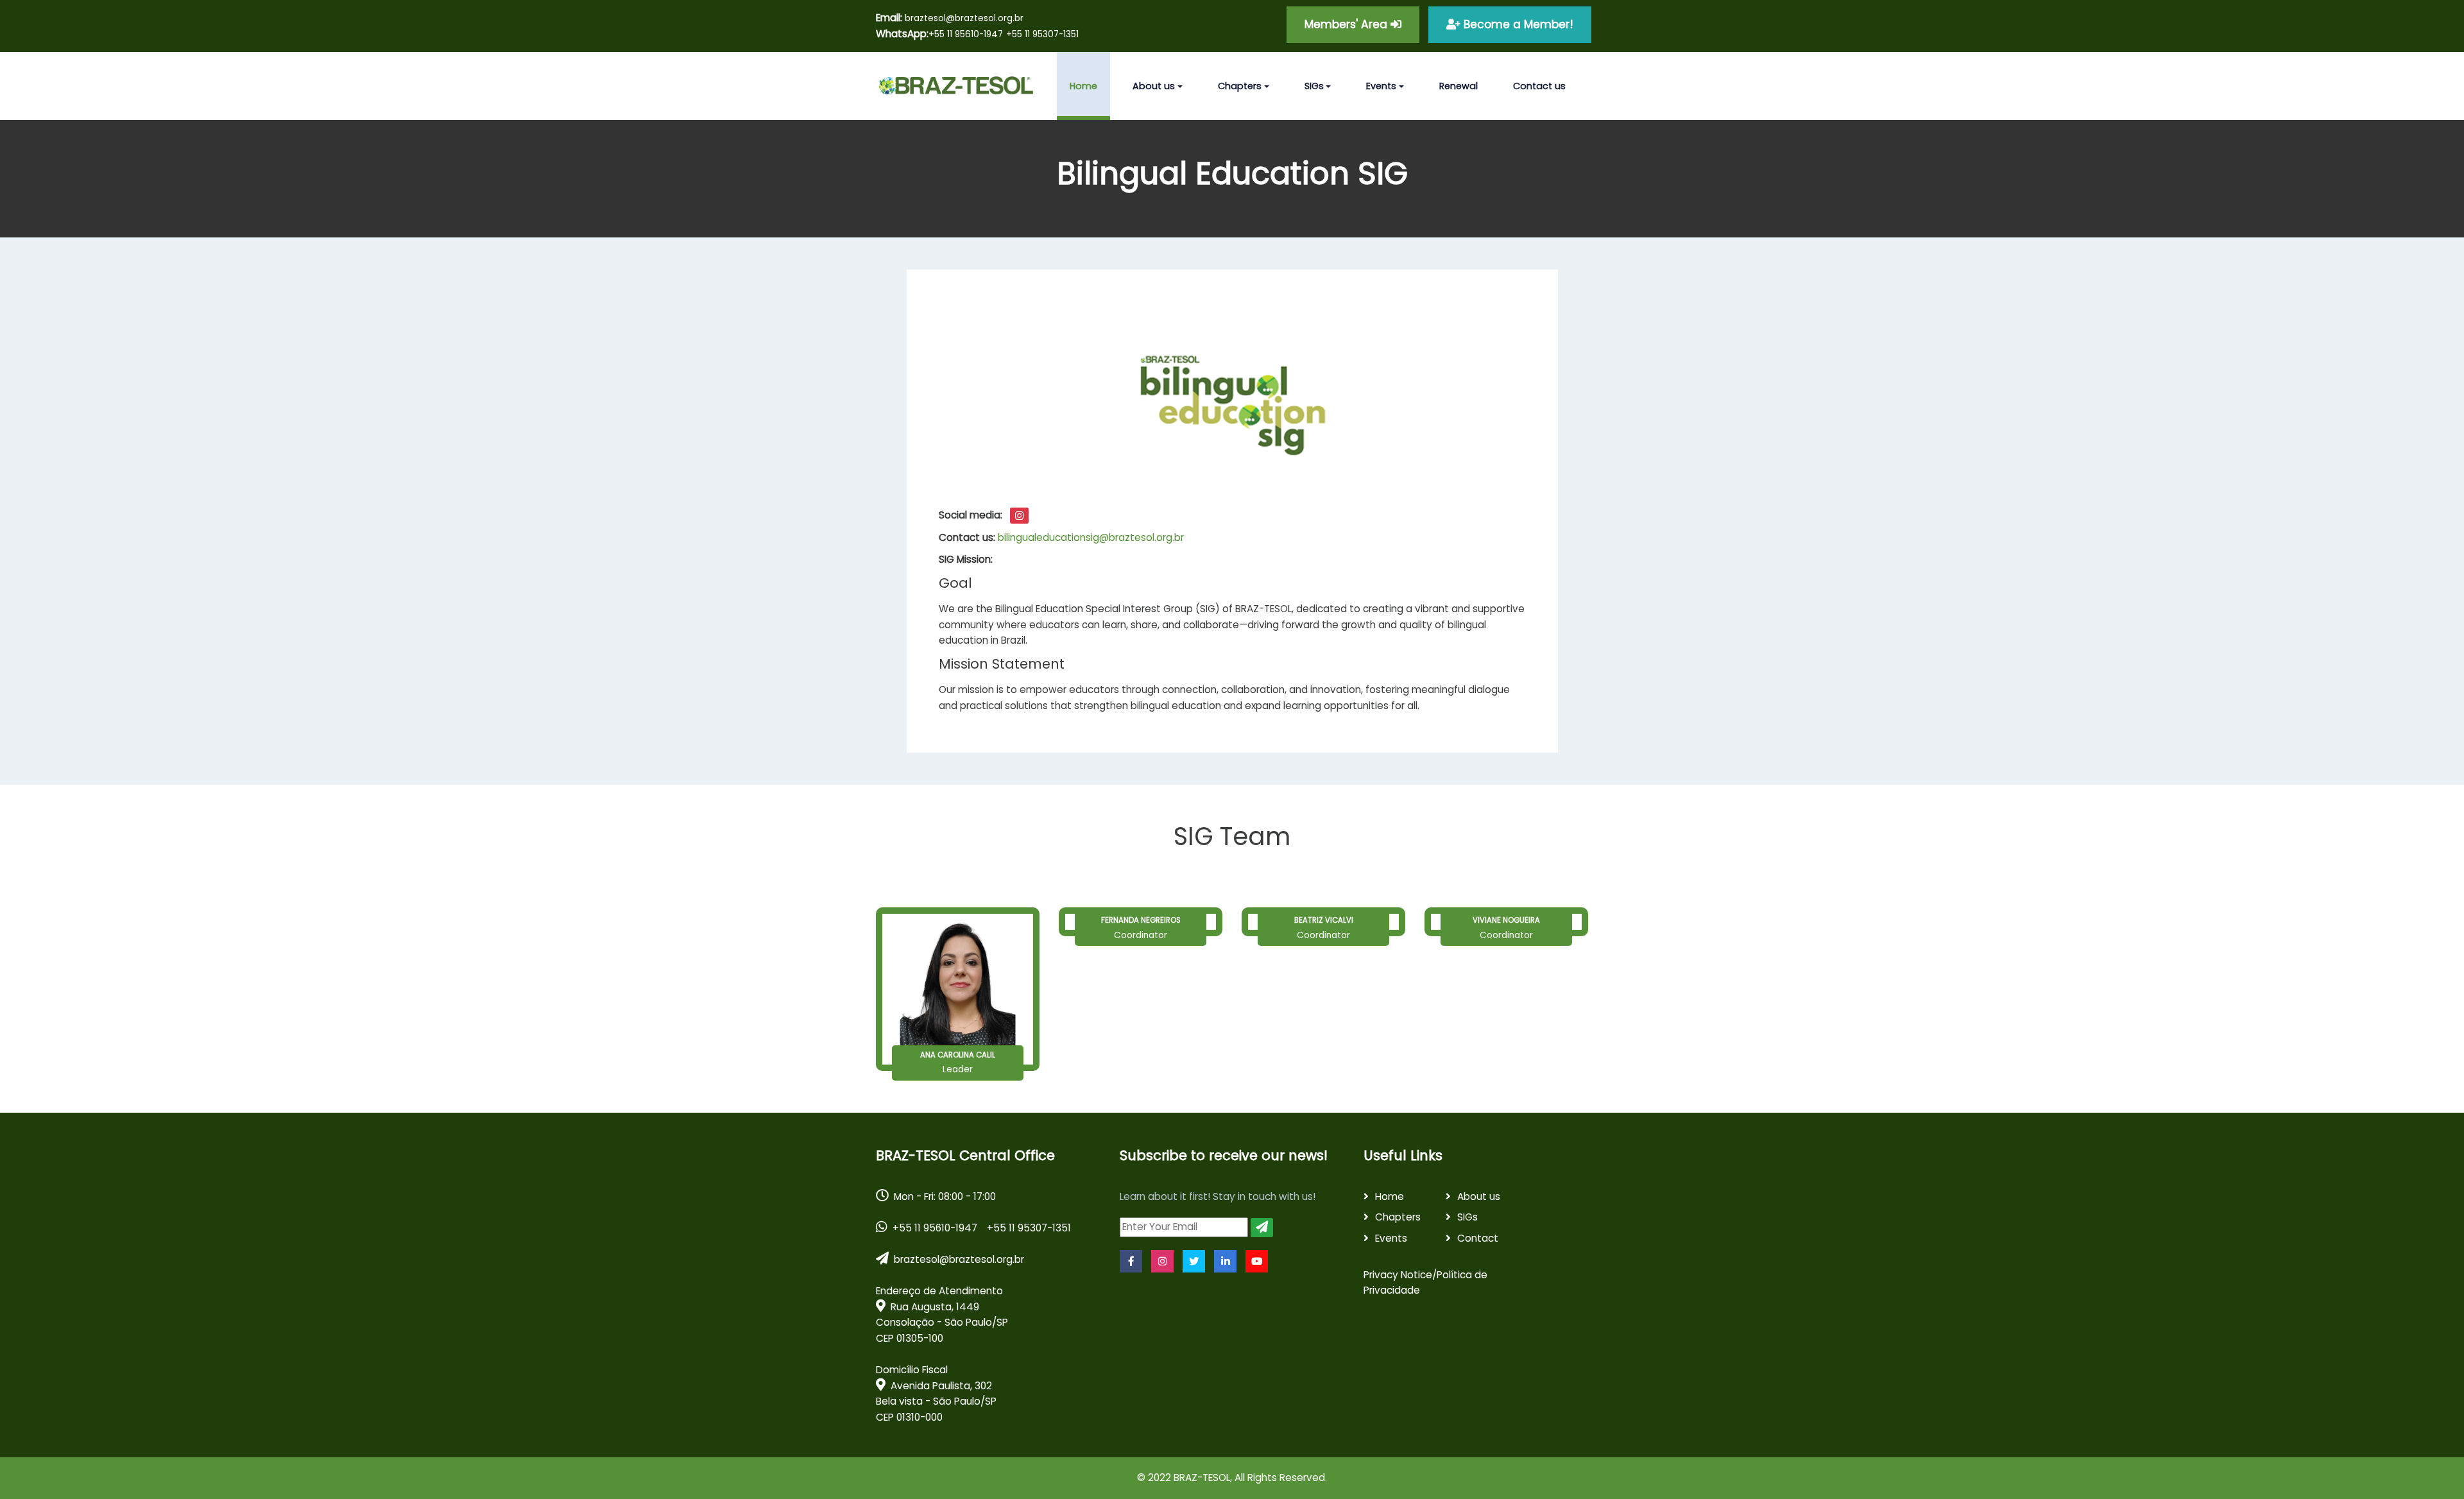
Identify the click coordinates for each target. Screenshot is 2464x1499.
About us (1479, 1196)
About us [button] (1154, 86)
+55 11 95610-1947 (966, 34)
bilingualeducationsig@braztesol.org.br (1091, 537)
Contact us (1539, 86)
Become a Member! (1517, 24)
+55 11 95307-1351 (1042, 34)
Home (1083, 86)
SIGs (1467, 1217)
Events (1391, 1238)
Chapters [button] (1240, 86)
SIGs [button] (1314, 86)
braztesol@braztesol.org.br (950, 18)
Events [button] (1381, 86)
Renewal (1459, 86)
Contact (1478, 1238)
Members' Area (1347, 24)
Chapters (1398, 1217)
